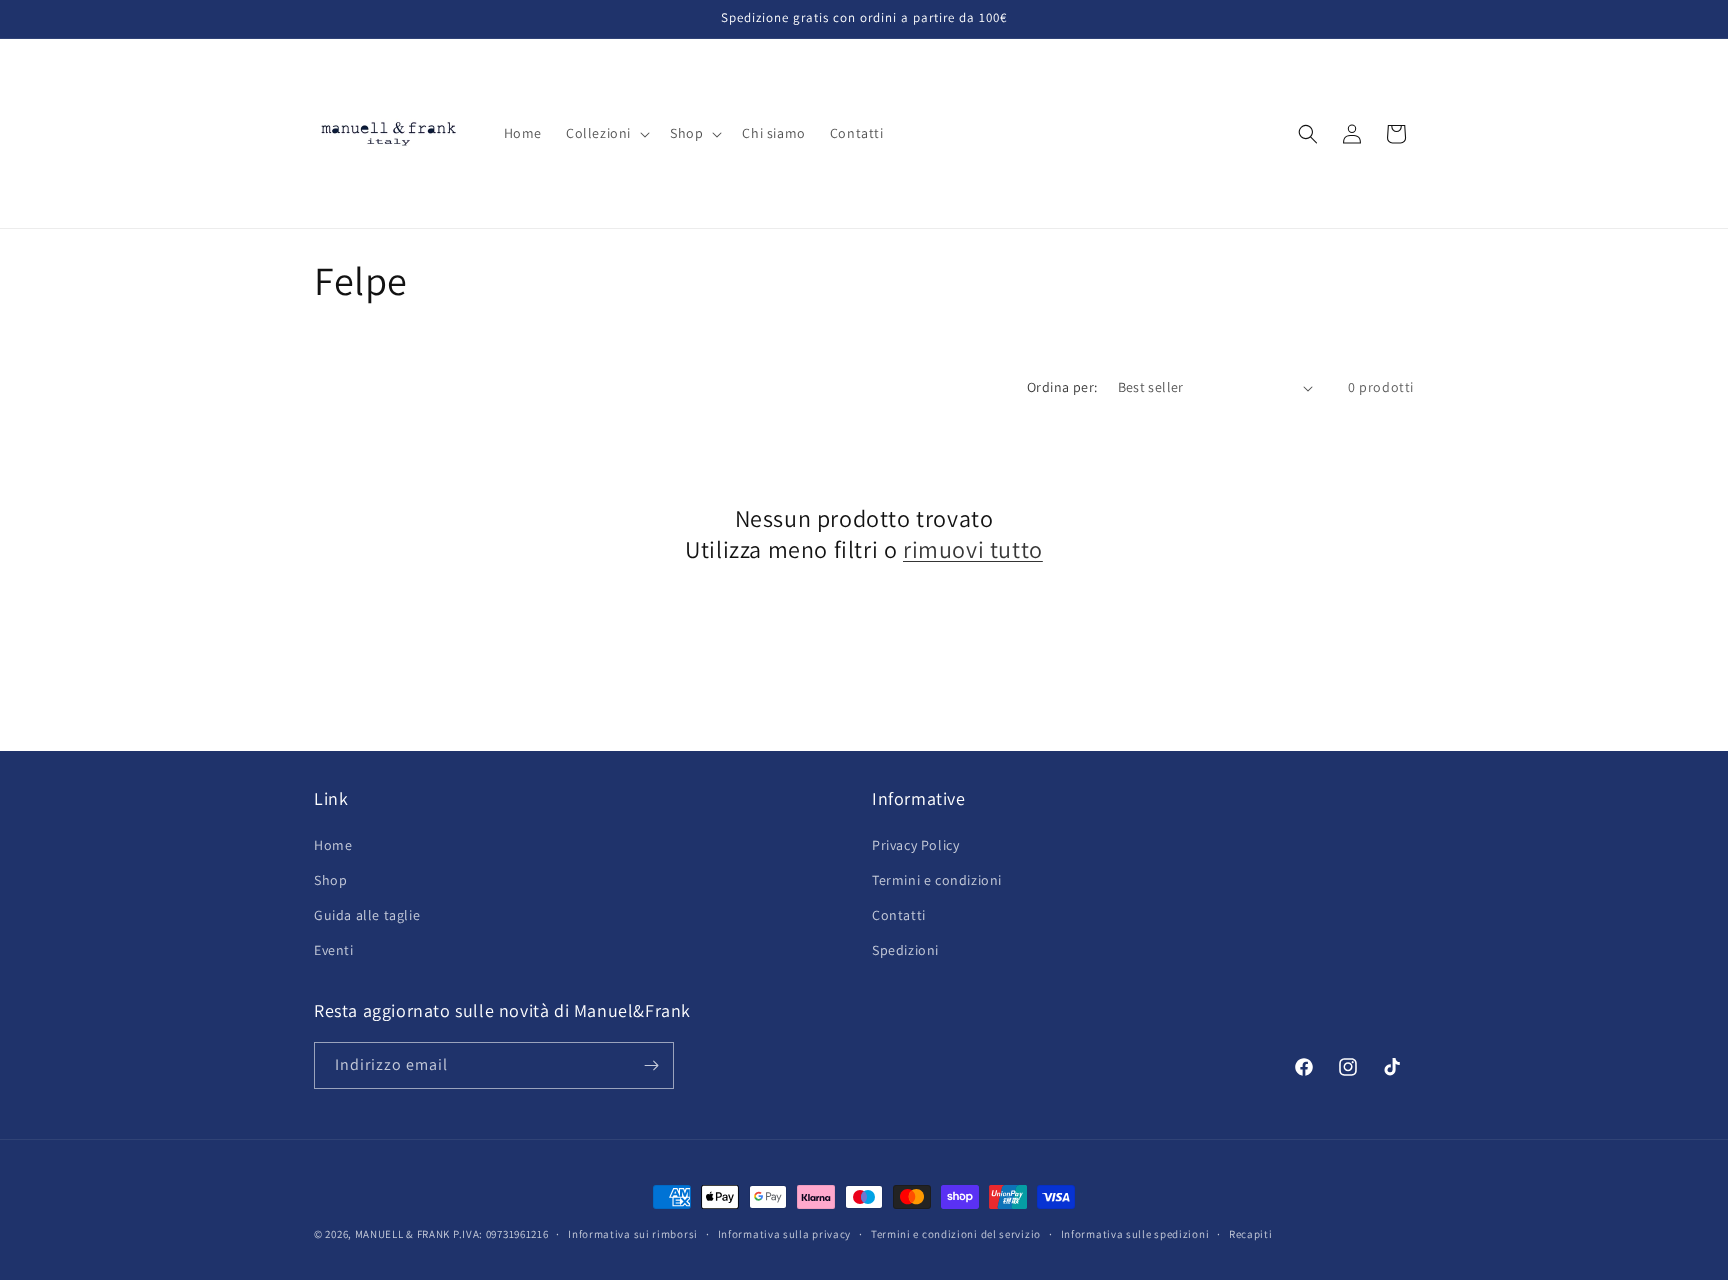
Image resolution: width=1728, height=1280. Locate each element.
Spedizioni (905, 950)
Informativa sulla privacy (785, 1234)
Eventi (334, 950)
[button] (606, 133)
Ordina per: (1062, 387)
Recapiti (1251, 1234)
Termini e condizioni (937, 880)
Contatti (899, 915)
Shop (330, 880)
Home (333, 845)
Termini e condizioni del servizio (956, 1234)
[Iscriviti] (651, 1065)
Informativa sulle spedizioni (1135, 1234)
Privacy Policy (915, 845)
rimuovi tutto (973, 549)
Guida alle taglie (367, 915)
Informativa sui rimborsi (633, 1234)
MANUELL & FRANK (403, 1234)
